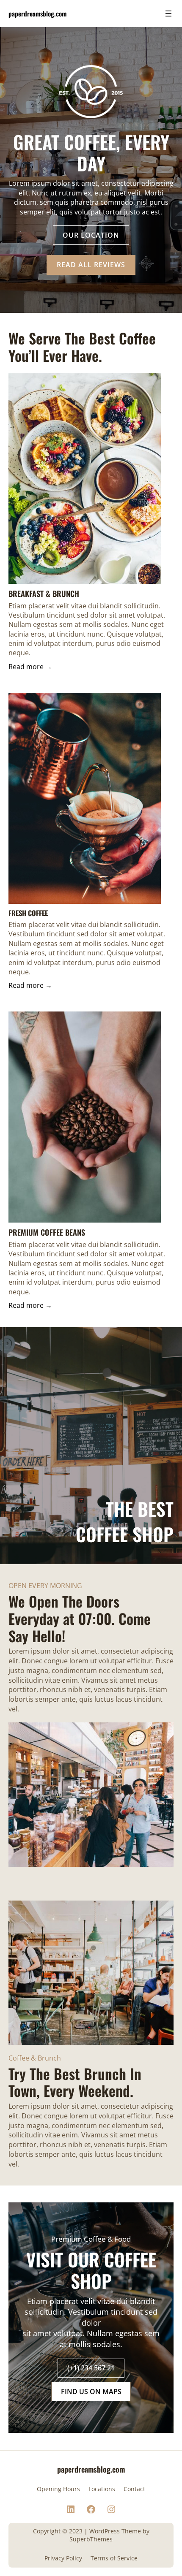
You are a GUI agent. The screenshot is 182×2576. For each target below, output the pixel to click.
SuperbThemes (91, 2539)
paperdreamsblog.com (37, 13)
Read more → (30, 667)
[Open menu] (168, 14)
